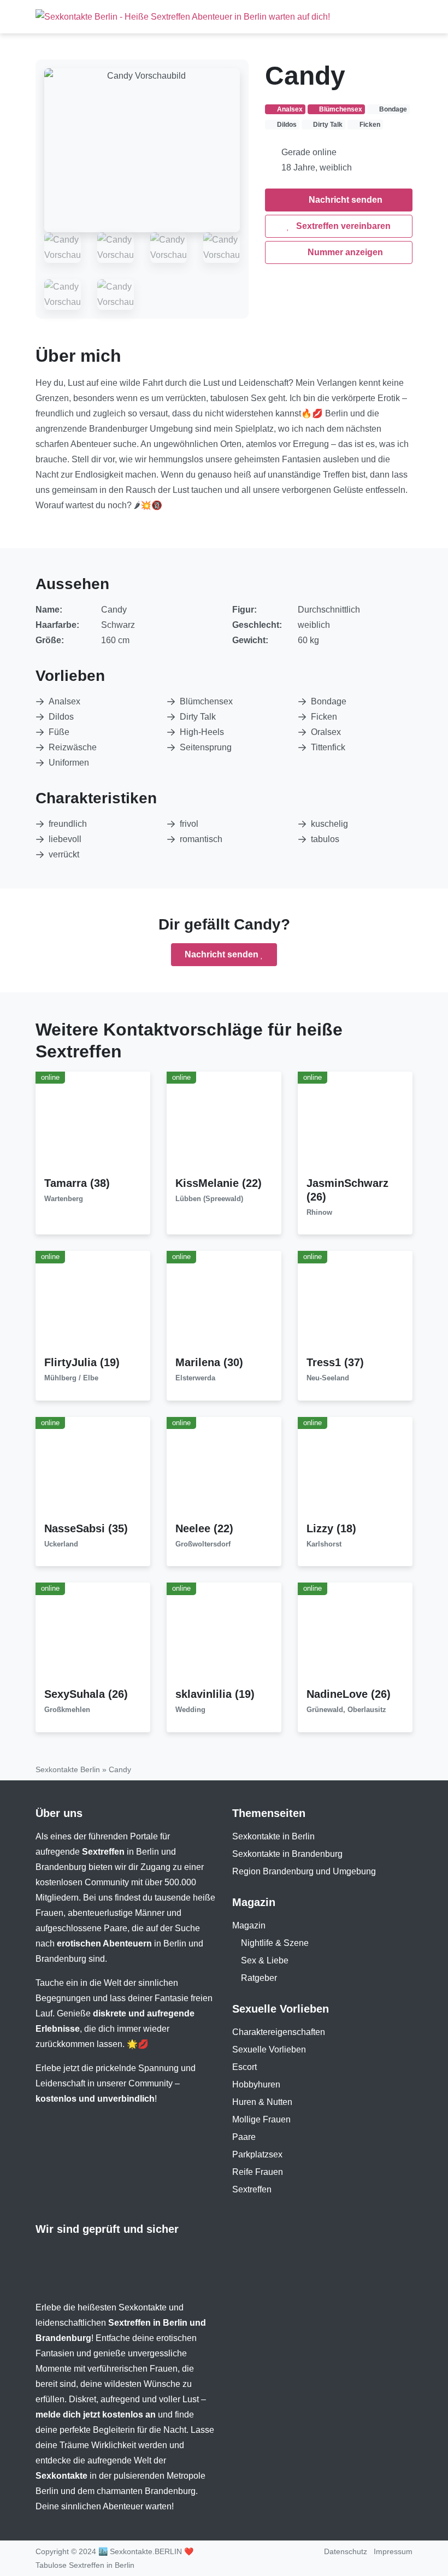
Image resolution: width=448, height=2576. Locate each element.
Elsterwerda (195, 1378)
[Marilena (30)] (224, 1303)
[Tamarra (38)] (93, 1123)
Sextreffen (252, 2189)
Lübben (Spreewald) (209, 1199)
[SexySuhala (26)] (93, 1635)
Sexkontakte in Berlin (273, 1836)
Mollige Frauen (261, 2119)
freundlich (68, 824)
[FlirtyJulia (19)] (93, 1303)
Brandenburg (61, 1867)
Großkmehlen (67, 1710)
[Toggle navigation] (400, 16)
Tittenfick (328, 747)
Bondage (329, 701)
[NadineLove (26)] (355, 1635)
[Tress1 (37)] (355, 1303)
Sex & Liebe (265, 1960)
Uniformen (69, 763)
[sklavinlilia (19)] (224, 1635)
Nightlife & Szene (275, 1943)
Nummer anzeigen (344, 252)
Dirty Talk (198, 717)
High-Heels (202, 732)
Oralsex (326, 732)
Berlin (148, 1852)
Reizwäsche (73, 747)
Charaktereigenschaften (279, 2032)
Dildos (61, 717)
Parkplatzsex (257, 2154)
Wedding (190, 1710)
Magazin (249, 1925)
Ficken (324, 717)
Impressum (393, 2551)
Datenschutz (346, 2551)
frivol (189, 824)
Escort (244, 2067)
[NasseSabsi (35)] (93, 1469)
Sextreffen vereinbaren (342, 226)
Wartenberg (64, 1199)
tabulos (325, 839)
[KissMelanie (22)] (224, 1123)
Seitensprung (206, 747)
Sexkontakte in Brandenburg (287, 1854)
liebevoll (65, 839)
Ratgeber (259, 1978)
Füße (59, 732)
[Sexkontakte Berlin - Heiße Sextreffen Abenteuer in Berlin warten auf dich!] (183, 17)
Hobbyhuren (256, 2084)
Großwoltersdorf (203, 1544)
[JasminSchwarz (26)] (355, 1123)
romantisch (201, 839)
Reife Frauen (258, 2172)
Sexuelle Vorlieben (269, 2049)
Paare (244, 2137)
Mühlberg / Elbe (71, 1378)
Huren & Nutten (262, 2102)
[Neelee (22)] (224, 1469)
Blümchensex (206, 701)
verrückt (64, 854)
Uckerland (61, 1544)
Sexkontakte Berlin (68, 1769)
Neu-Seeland (328, 1378)
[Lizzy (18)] (355, 1469)
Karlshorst (324, 1544)
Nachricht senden (344, 200)
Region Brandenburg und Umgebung (304, 1871)
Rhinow (319, 1212)
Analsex (64, 701)
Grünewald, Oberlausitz (346, 1710)
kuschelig (329, 824)
